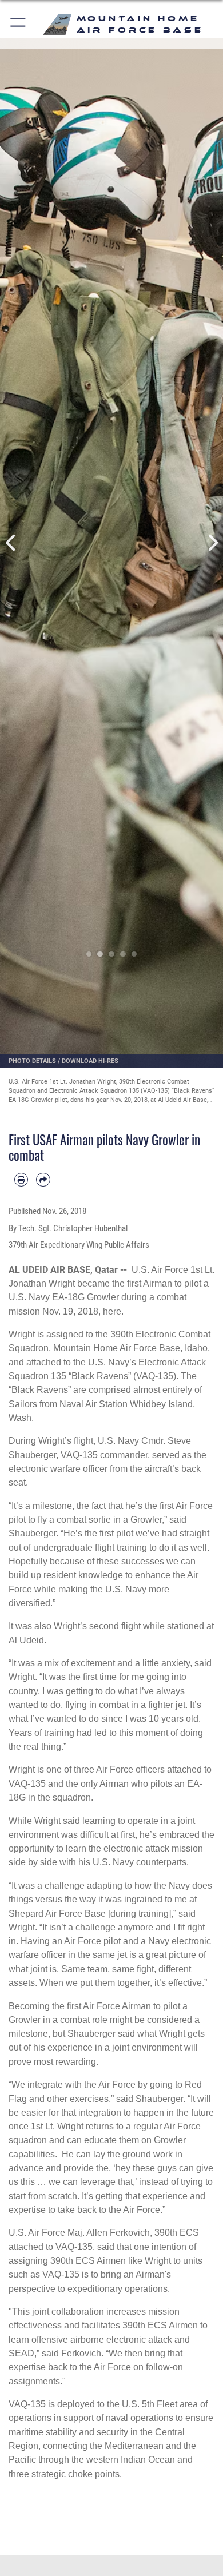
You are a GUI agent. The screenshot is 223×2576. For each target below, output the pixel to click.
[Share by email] (43, 1180)
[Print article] (21, 1180)
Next (212, 543)
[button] (19, 24)
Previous (11, 543)
